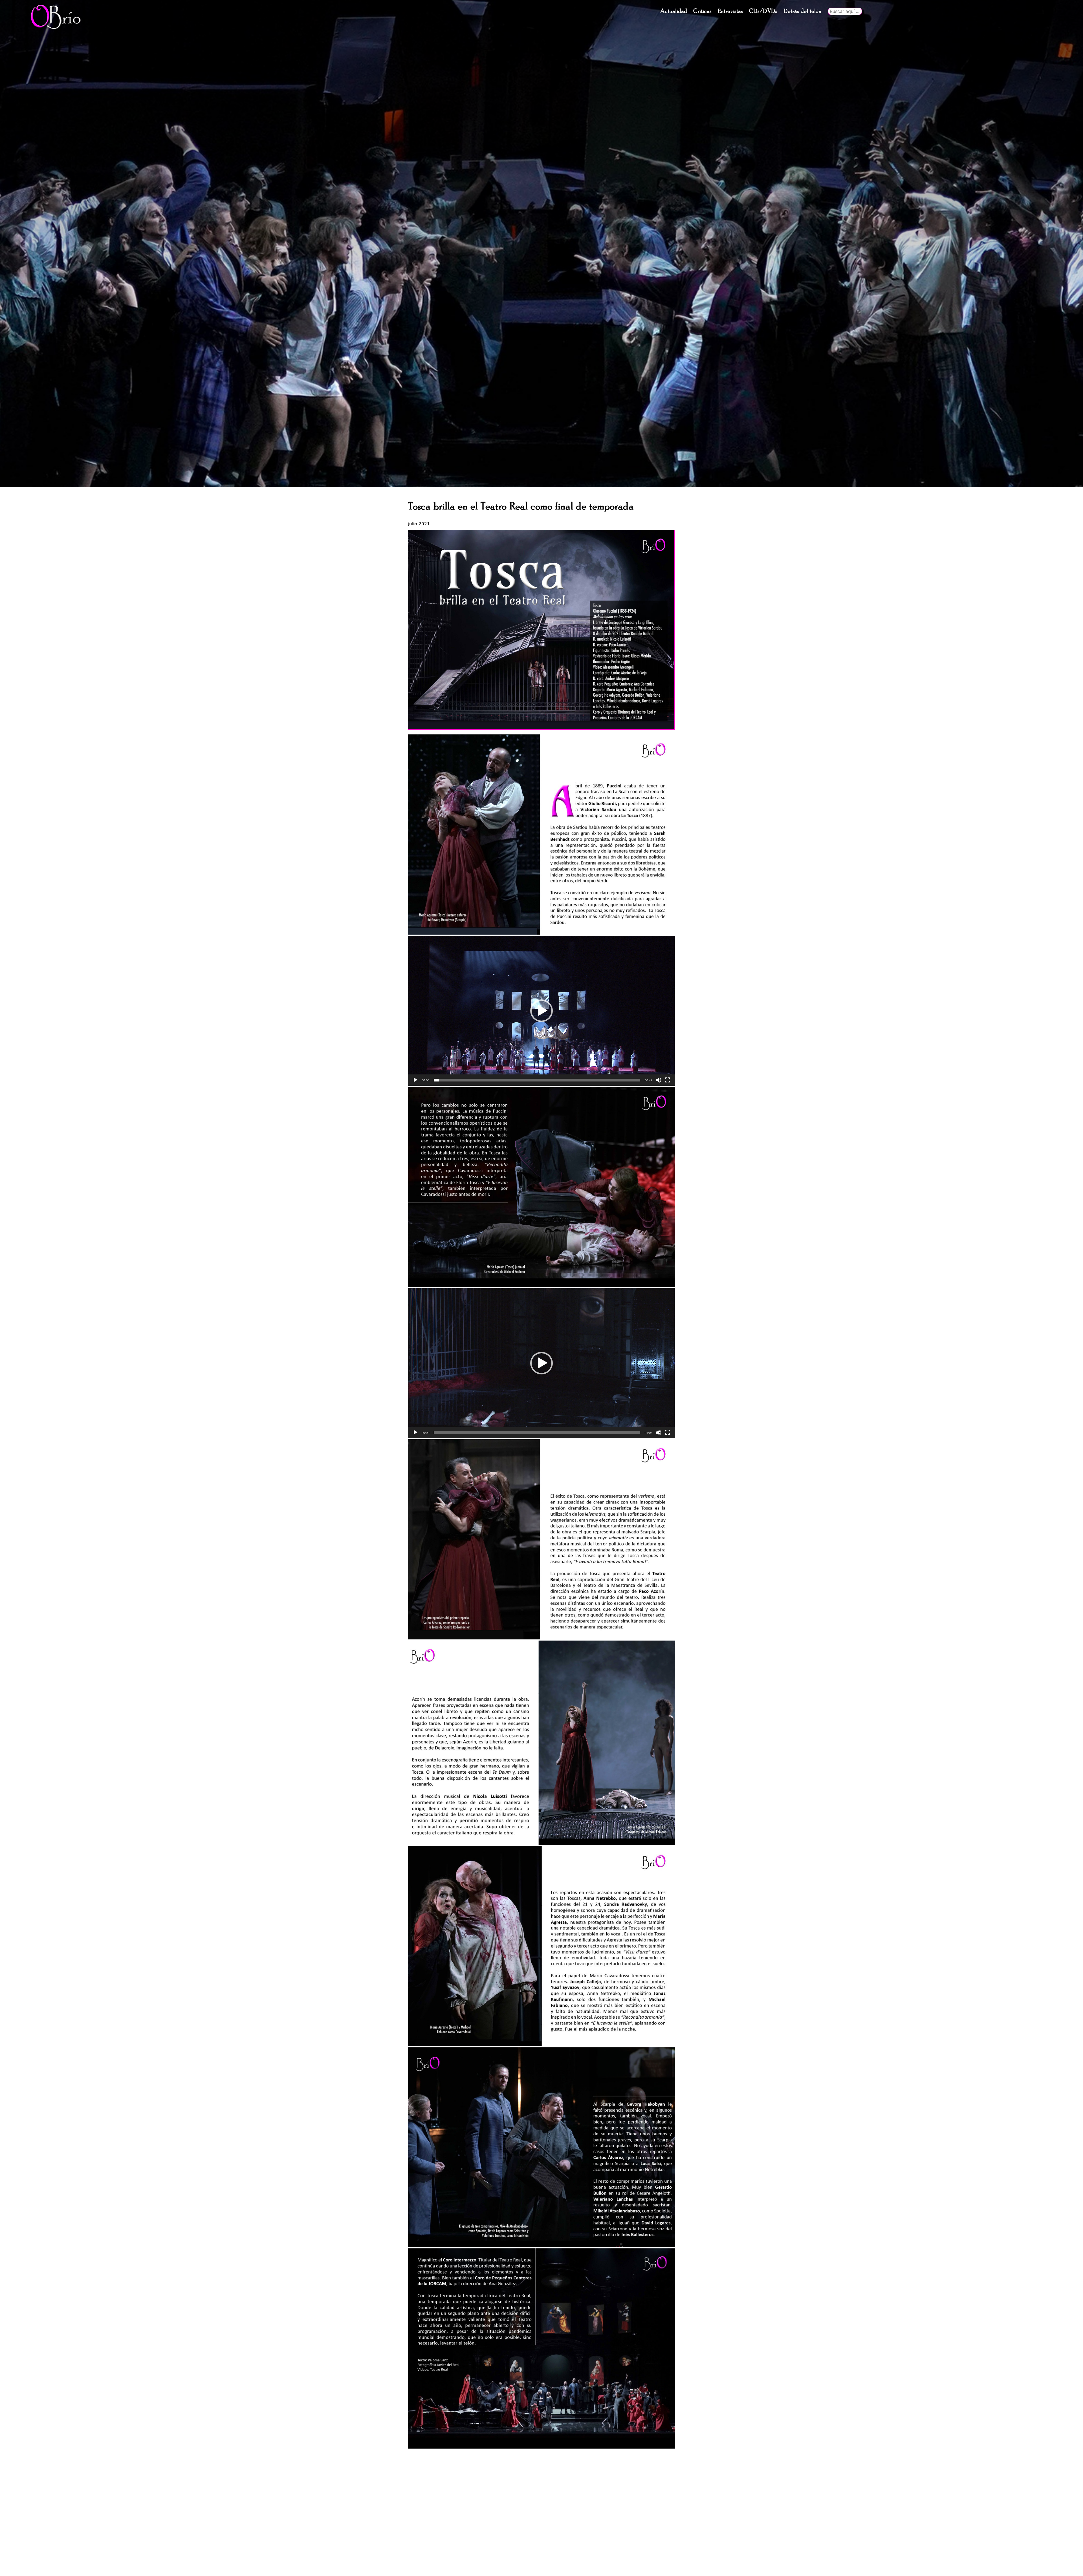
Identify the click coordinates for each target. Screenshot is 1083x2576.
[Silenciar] (659, 1080)
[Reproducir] (415, 1080)
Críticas (702, 11)
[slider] (537, 1080)
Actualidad (674, 11)
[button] (541, 1011)
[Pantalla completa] (668, 1080)
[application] (541, 1011)
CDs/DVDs (763, 11)
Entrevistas (730, 11)
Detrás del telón (802, 11)
